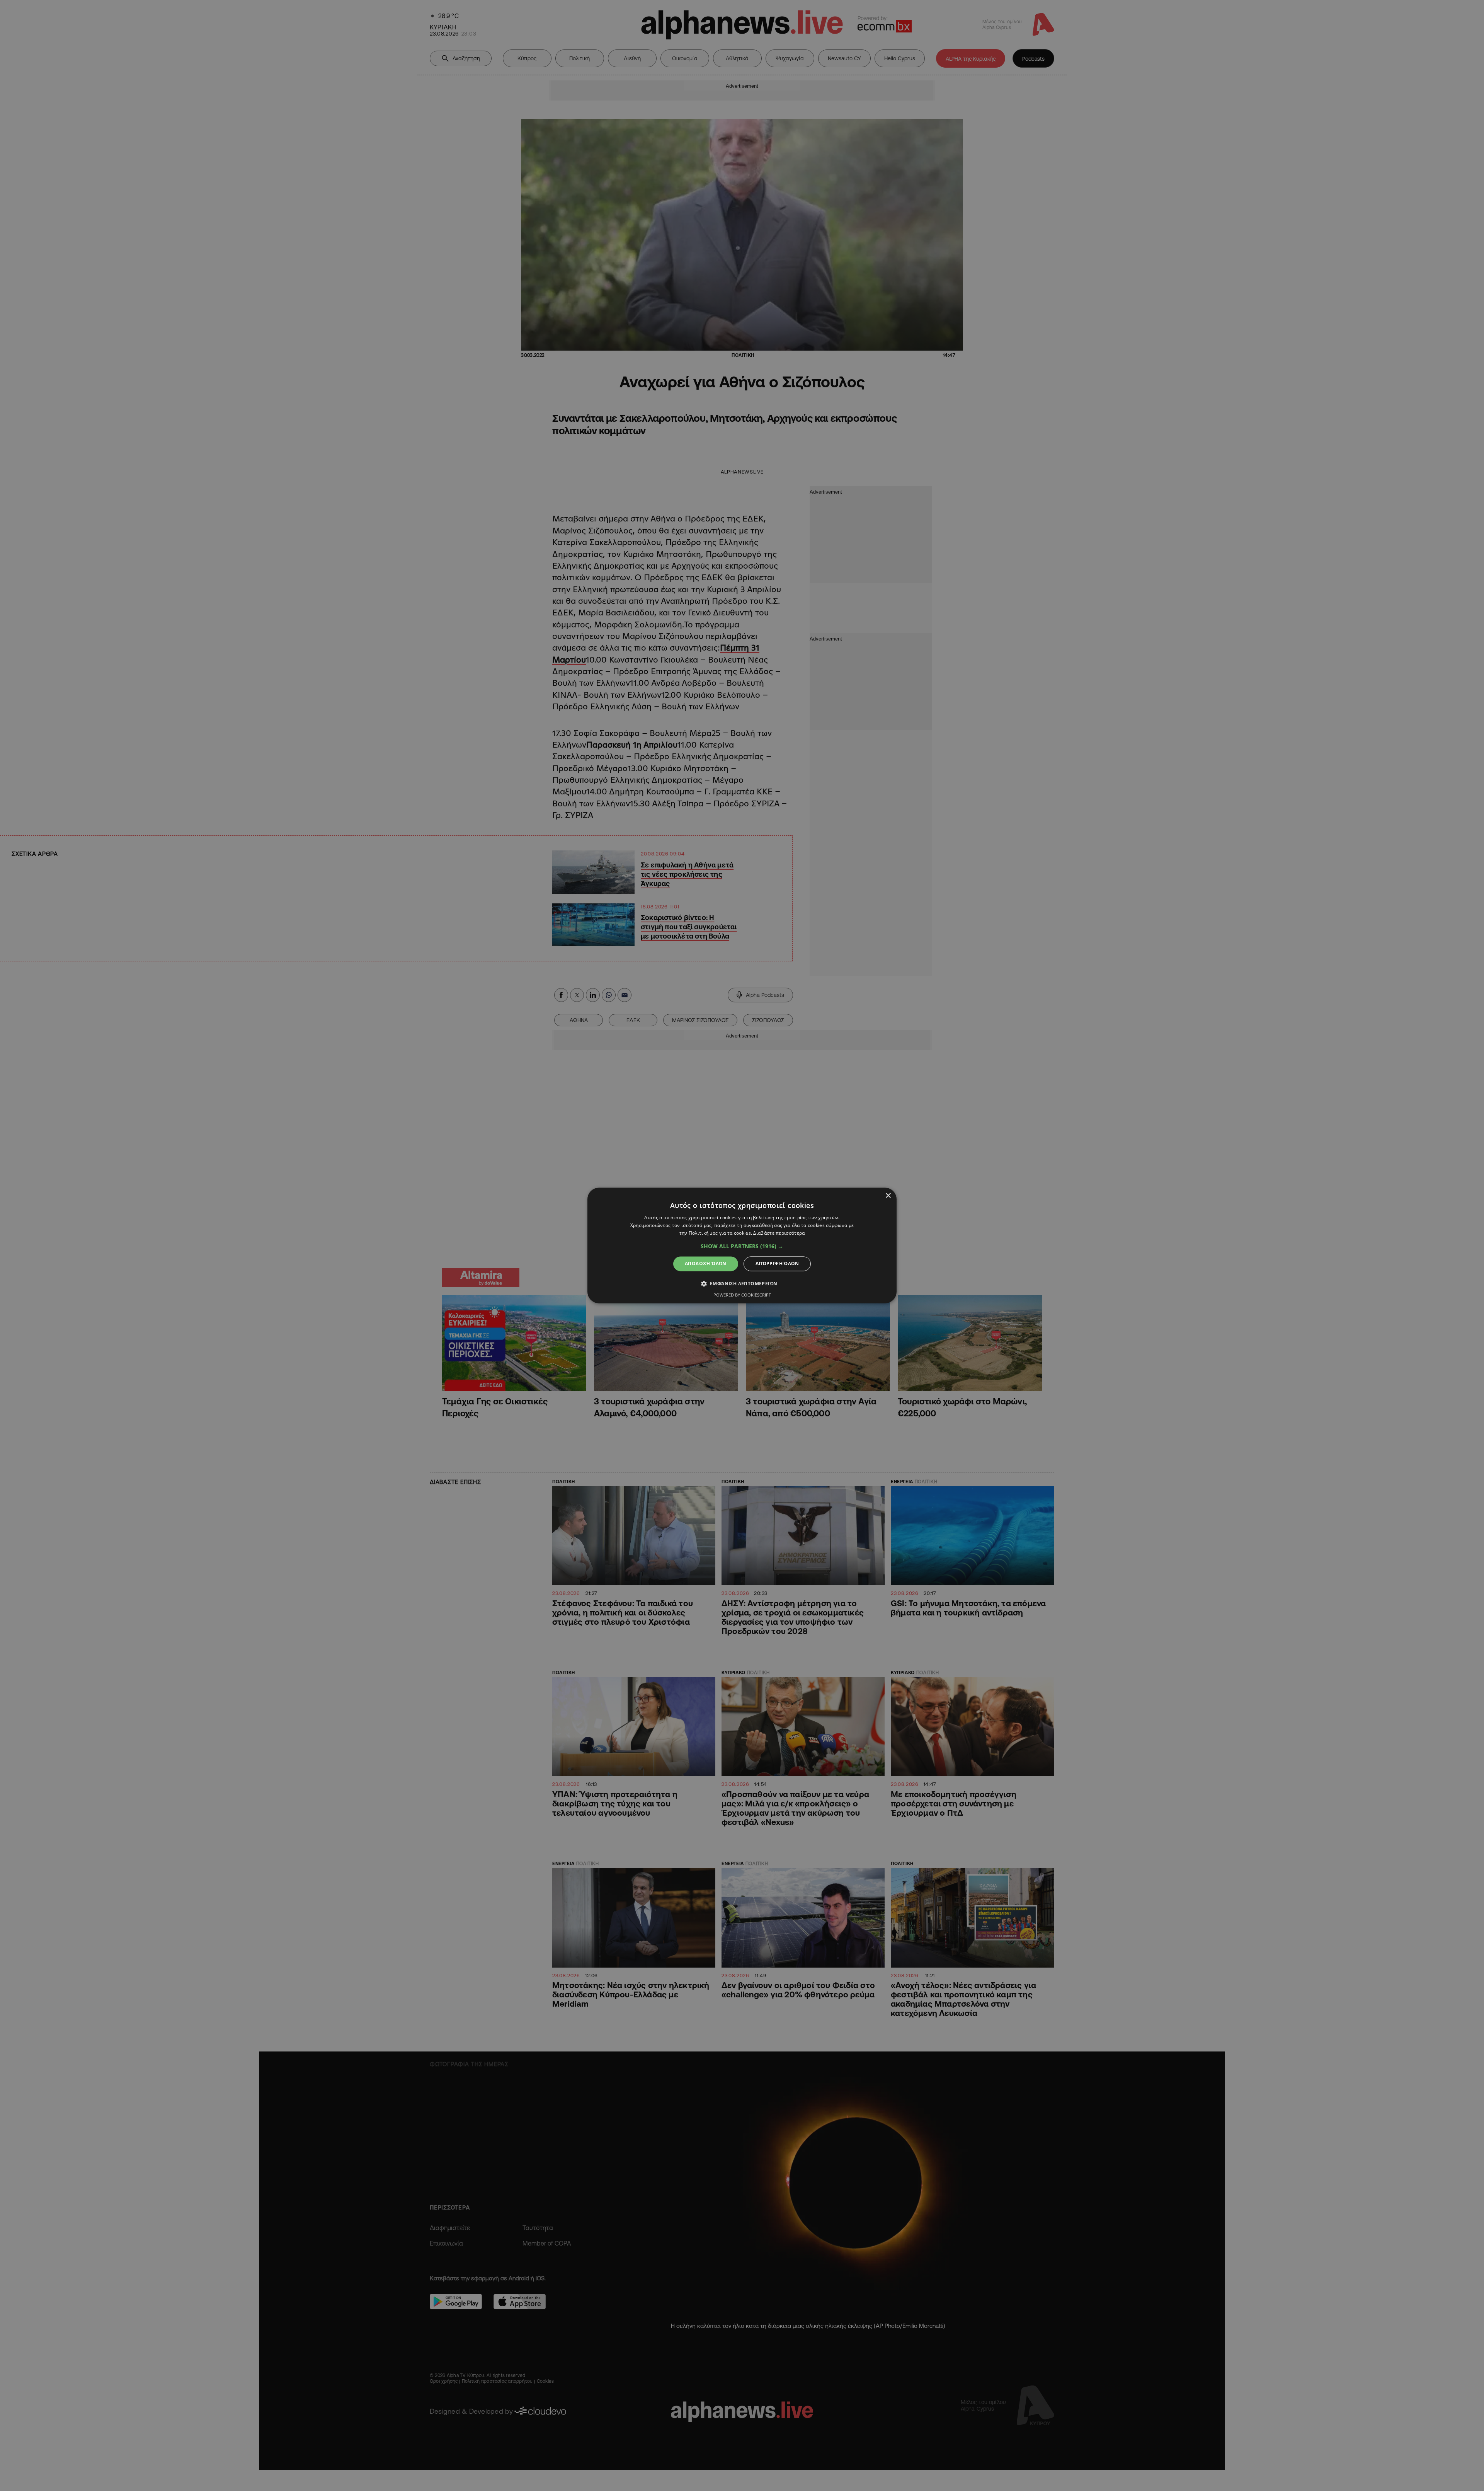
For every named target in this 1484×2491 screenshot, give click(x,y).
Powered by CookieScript (742, 1295)
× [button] (888, 1196)
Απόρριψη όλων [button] (777, 1263)
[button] (742, 1246)
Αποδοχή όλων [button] (706, 1263)
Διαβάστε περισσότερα (779, 1233)
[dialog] (742, 1245)
